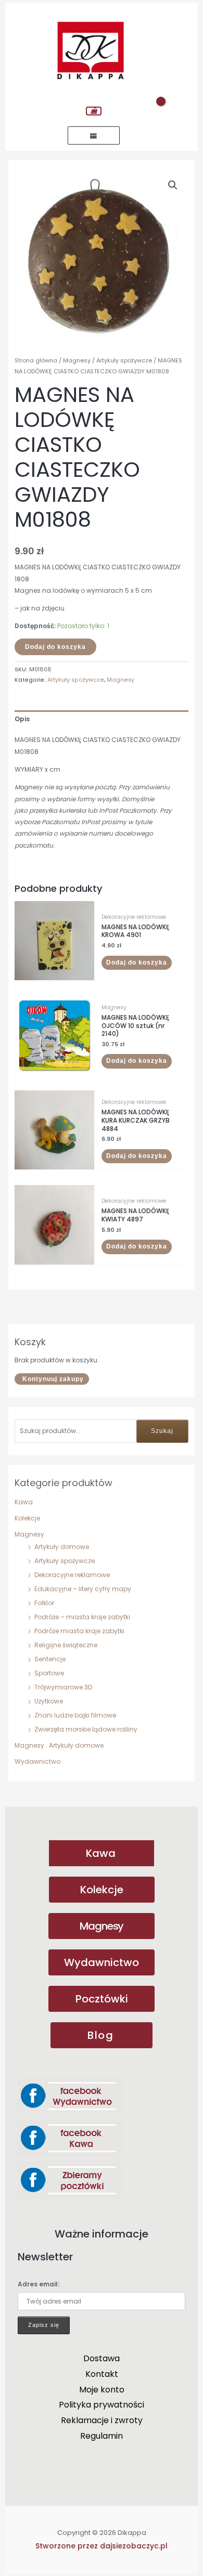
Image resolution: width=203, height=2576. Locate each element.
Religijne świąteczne (66, 1645)
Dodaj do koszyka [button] (137, 962)
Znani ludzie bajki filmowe (75, 1715)
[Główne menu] (94, 135)
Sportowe (49, 1673)
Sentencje (50, 1659)
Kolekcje (27, 1518)
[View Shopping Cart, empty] (94, 111)
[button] (173, 185)
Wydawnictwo (37, 1761)
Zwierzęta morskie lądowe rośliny (86, 1729)
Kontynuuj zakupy (53, 1379)
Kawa (24, 1502)
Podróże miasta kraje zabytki (79, 1631)
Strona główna (36, 360)
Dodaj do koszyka (55, 647)
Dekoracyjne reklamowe (72, 1575)
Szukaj (162, 1431)
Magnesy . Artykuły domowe (59, 1745)
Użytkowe (49, 1701)
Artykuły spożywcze (65, 1561)
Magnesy (29, 1534)
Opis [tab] (22, 719)
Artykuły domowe (62, 1547)
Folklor (44, 1603)
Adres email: (39, 2284)
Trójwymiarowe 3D (63, 1687)
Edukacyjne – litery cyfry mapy (83, 1589)
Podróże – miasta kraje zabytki (82, 1617)
